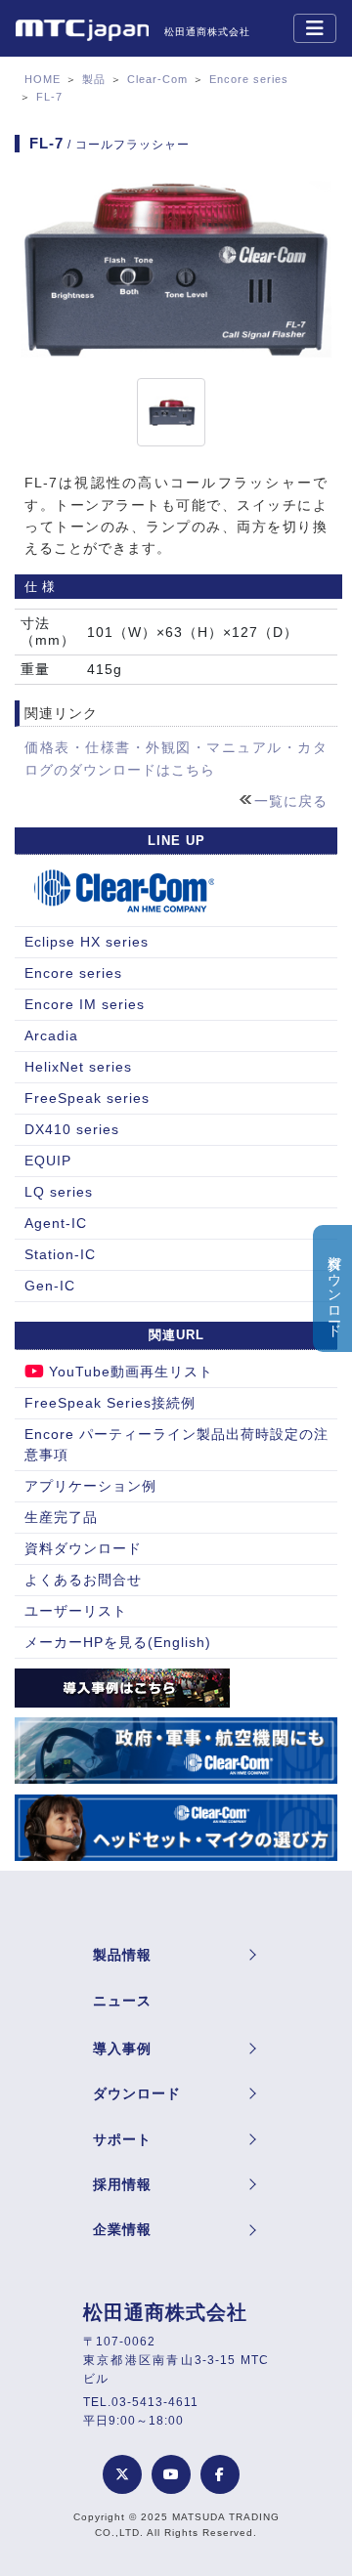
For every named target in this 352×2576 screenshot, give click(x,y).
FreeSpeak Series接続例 (110, 1403)
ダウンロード (137, 2093)
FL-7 (49, 97)
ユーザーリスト (76, 1611)
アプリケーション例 (90, 1486)
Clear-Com (157, 79)
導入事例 (122, 2048)
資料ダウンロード (83, 1548)
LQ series (59, 1192)
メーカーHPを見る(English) (118, 1642)
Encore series (249, 79)
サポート (122, 2139)
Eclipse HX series (87, 942)
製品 (94, 79)
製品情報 (122, 1955)
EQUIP (48, 1161)
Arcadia (51, 1035)
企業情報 (122, 2229)
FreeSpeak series (87, 1098)
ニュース (122, 2001)
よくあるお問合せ (83, 1580)
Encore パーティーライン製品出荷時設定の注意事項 (176, 1444)
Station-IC (60, 1254)
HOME (43, 79)
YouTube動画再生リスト (131, 1372)
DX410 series (72, 1129)
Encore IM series (85, 1004)
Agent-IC (56, 1223)
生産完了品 (61, 1517)
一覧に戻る (291, 801)
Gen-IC (50, 1286)
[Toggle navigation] (315, 28)
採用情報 (122, 2184)
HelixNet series (78, 1067)
